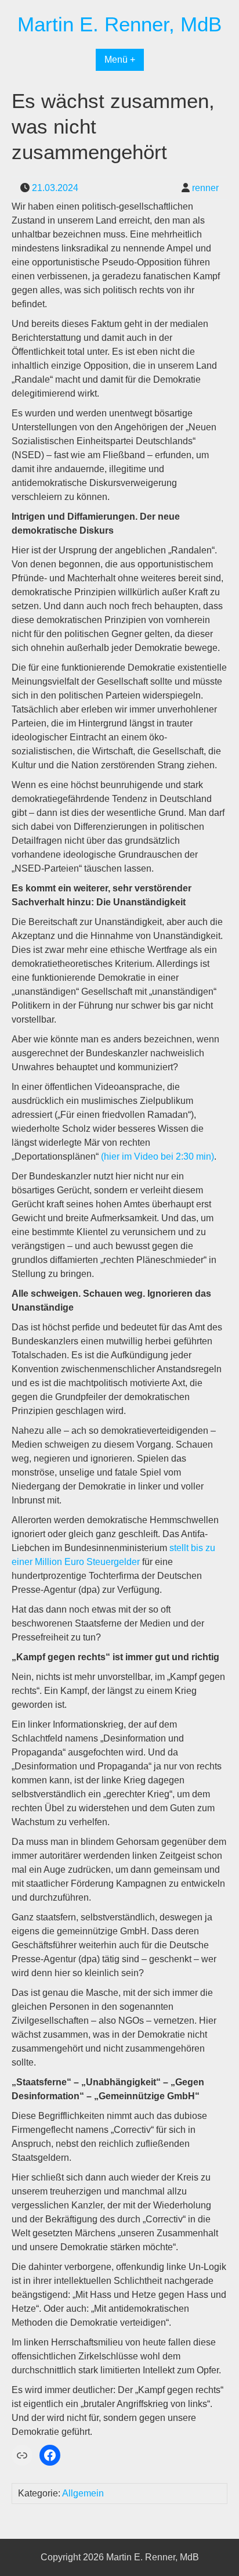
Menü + (120, 60)
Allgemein (83, 2493)
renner (205, 188)
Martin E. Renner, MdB (119, 24)
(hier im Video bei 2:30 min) (157, 1156)
